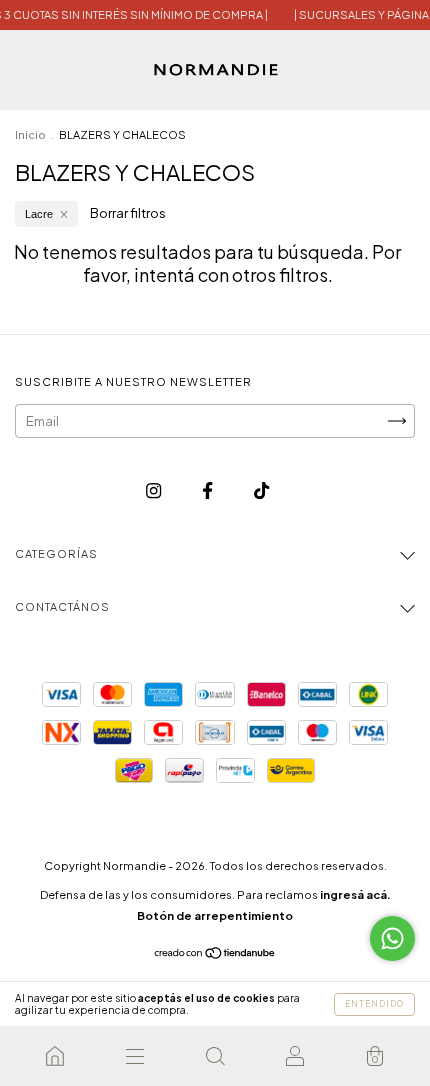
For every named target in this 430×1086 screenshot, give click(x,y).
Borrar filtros (128, 213)
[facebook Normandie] (208, 490)
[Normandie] (55, 1056)
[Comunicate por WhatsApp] (392, 938)
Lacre (39, 214)
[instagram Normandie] (154, 490)
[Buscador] (215, 1056)
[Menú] (135, 1056)
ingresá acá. (355, 894)
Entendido (374, 1004)
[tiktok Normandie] (261, 490)
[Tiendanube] (215, 955)
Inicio (30, 134)
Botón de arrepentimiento (215, 915)
